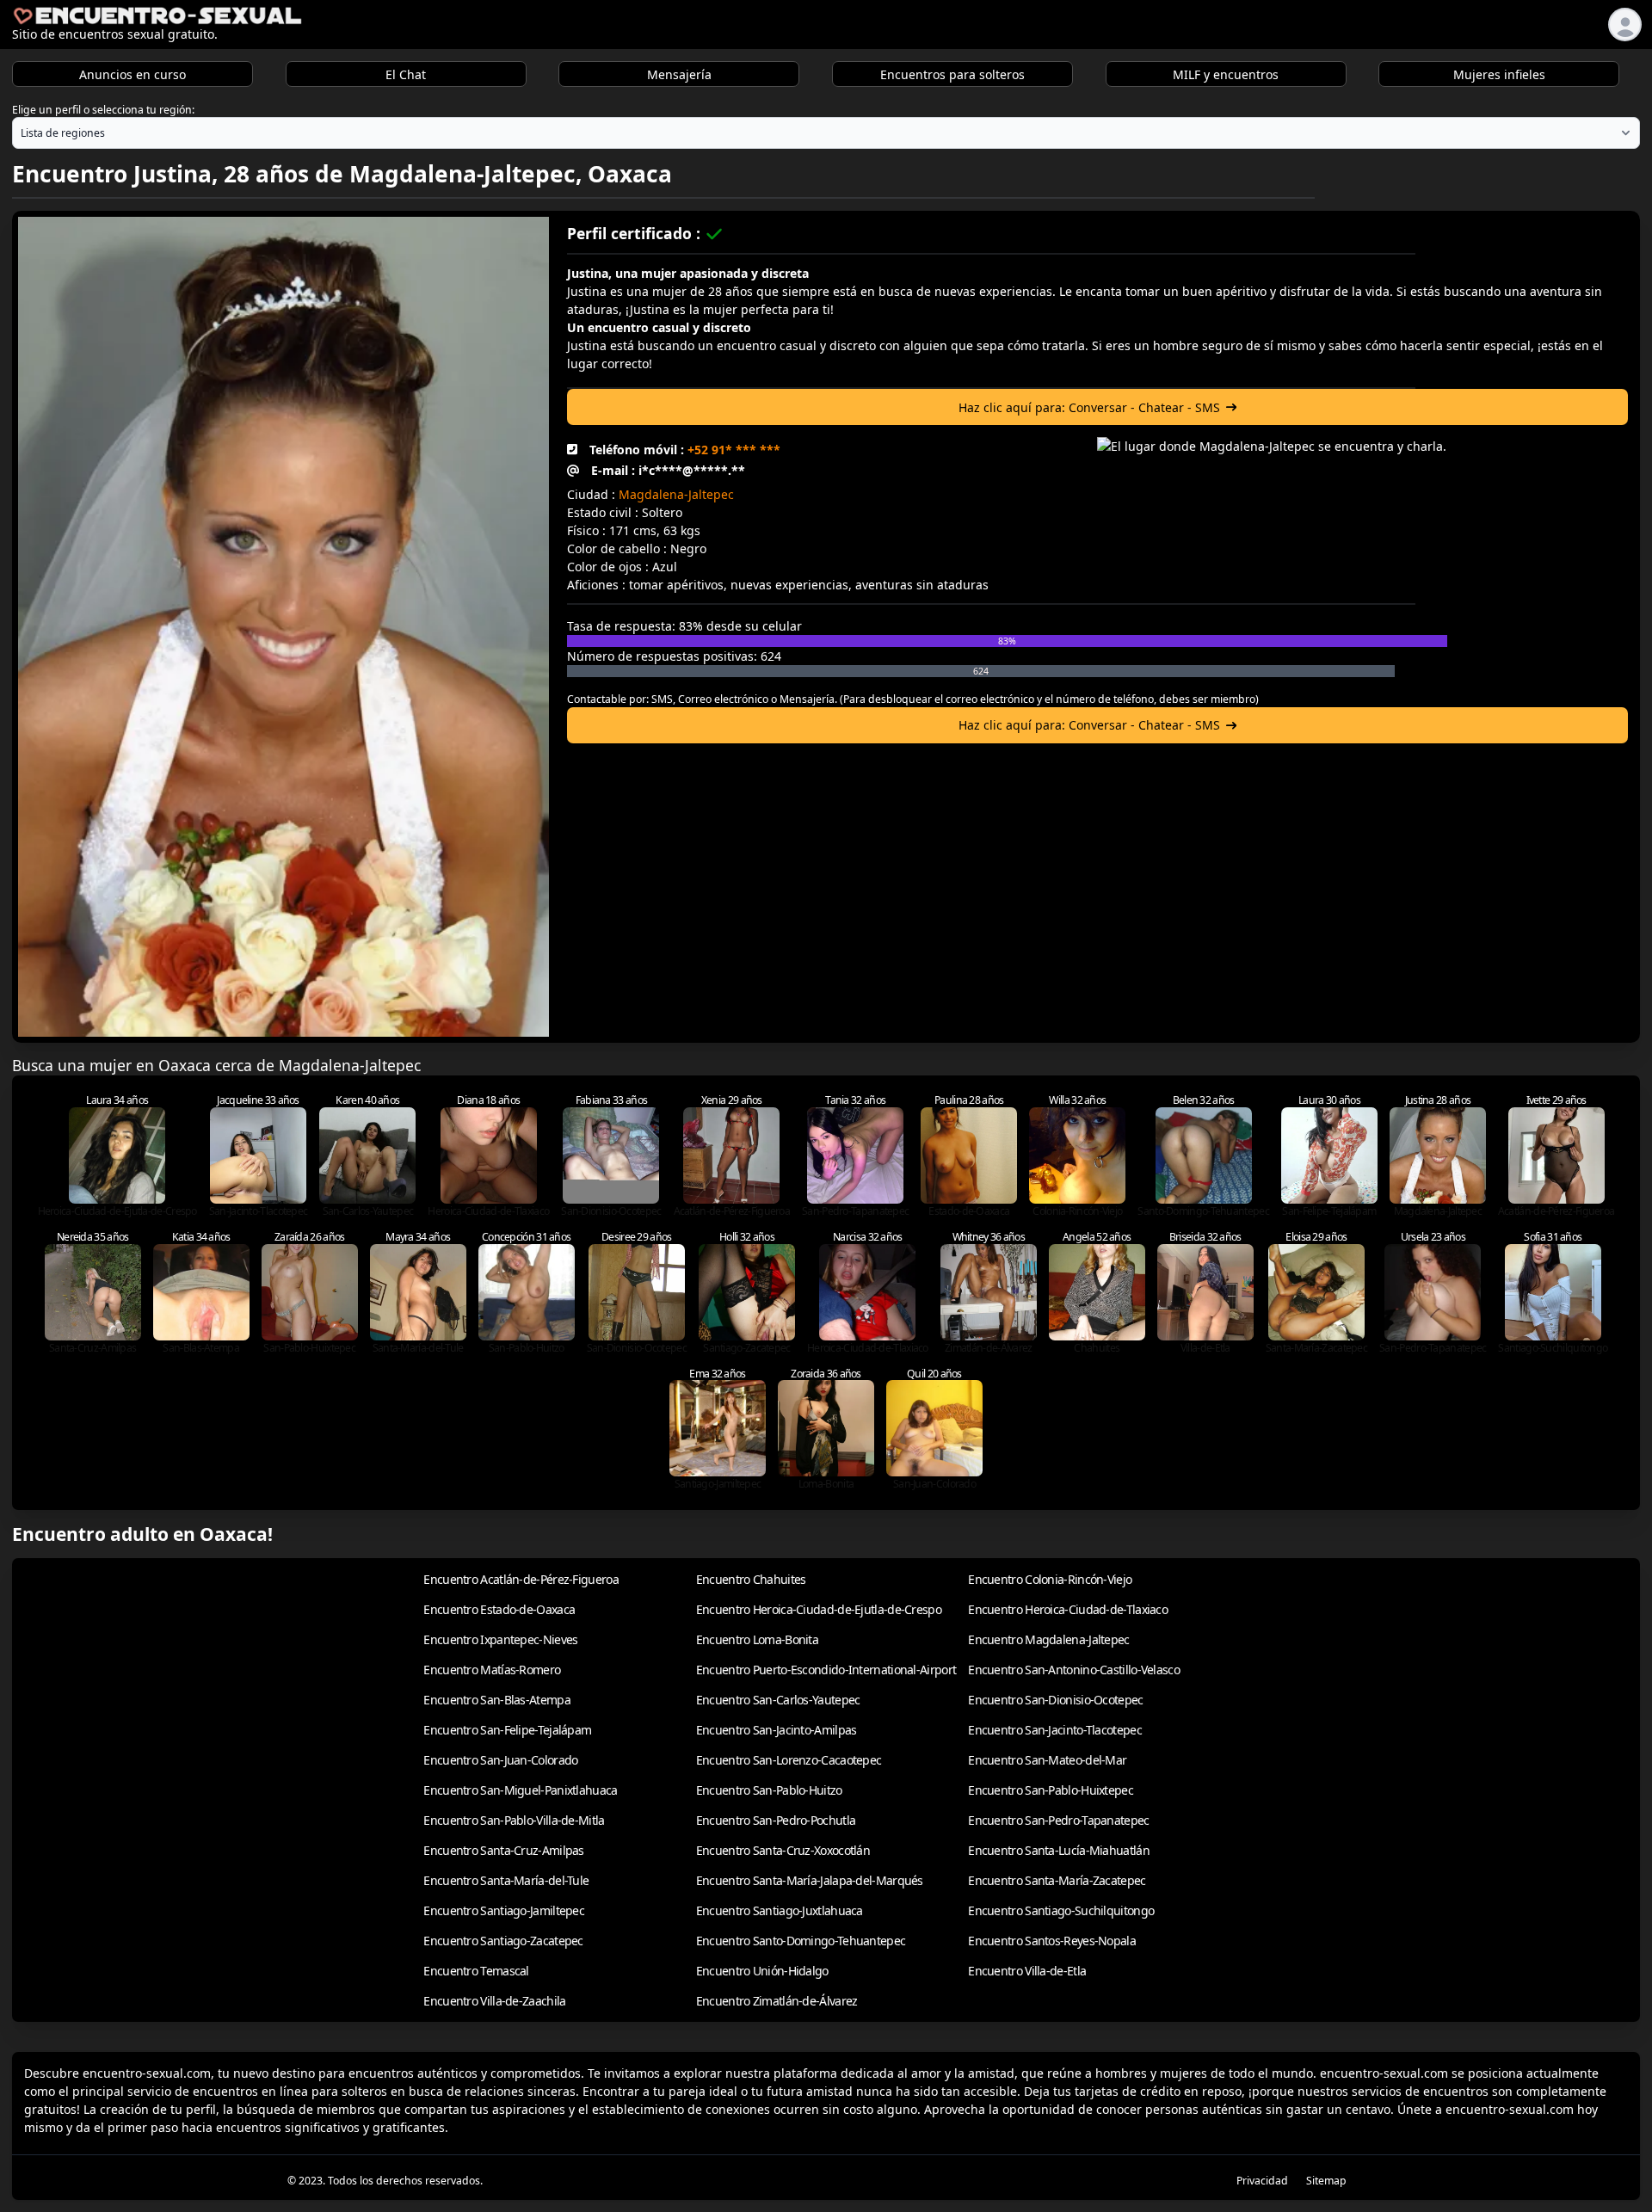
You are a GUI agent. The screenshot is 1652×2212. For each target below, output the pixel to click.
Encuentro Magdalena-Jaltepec (1048, 1639)
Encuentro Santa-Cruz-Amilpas (503, 1850)
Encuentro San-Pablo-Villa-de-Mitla (514, 1820)
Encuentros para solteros (952, 74)
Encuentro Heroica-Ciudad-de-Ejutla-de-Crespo (819, 1609)
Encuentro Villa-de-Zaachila (494, 2001)
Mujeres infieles (1499, 74)
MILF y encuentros (1226, 74)
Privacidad (1262, 2181)
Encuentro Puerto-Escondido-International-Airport (826, 1670)
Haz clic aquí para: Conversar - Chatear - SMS (1089, 407)
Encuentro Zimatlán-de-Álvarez (777, 2001)
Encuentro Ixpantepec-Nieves (500, 1639)
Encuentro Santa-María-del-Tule (506, 1880)
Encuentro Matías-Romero (492, 1670)
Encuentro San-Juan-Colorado (500, 1760)
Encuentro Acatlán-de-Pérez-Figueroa (521, 1579)
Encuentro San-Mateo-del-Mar (1047, 1760)
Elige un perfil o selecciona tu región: (103, 110)
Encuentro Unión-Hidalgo (762, 1971)
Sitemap (1326, 2181)
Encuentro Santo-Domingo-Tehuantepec (801, 1941)
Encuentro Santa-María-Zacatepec (1057, 1880)
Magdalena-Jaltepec (676, 494)
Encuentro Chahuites (751, 1579)
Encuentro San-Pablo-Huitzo (769, 1790)
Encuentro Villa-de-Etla (1027, 1971)
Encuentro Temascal (476, 1971)
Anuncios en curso (133, 74)
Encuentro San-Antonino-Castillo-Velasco (1074, 1670)
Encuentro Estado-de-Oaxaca (499, 1609)
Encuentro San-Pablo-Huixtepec (1051, 1790)
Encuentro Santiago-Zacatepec (503, 1941)
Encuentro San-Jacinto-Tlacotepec (1055, 1730)
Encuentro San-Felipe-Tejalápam (507, 1730)
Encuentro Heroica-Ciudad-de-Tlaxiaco (1068, 1609)
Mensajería (679, 74)
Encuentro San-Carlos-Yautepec (778, 1700)
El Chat (406, 74)
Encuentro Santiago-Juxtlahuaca (780, 1910)
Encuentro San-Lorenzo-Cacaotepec (789, 1760)
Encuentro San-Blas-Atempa (497, 1700)
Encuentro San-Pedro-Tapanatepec (1058, 1820)
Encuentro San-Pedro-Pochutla (776, 1820)
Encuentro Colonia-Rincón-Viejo (1050, 1579)
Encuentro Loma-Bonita (757, 1639)
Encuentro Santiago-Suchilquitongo (1061, 1910)
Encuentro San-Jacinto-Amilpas (777, 1730)
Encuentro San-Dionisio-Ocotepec (1055, 1700)
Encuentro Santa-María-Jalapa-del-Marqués (810, 1880)
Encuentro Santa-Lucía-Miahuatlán (1059, 1850)
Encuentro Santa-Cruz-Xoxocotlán (783, 1850)
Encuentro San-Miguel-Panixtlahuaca (520, 1790)
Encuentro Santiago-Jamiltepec (504, 1910)
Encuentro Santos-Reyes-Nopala (1052, 1941)
